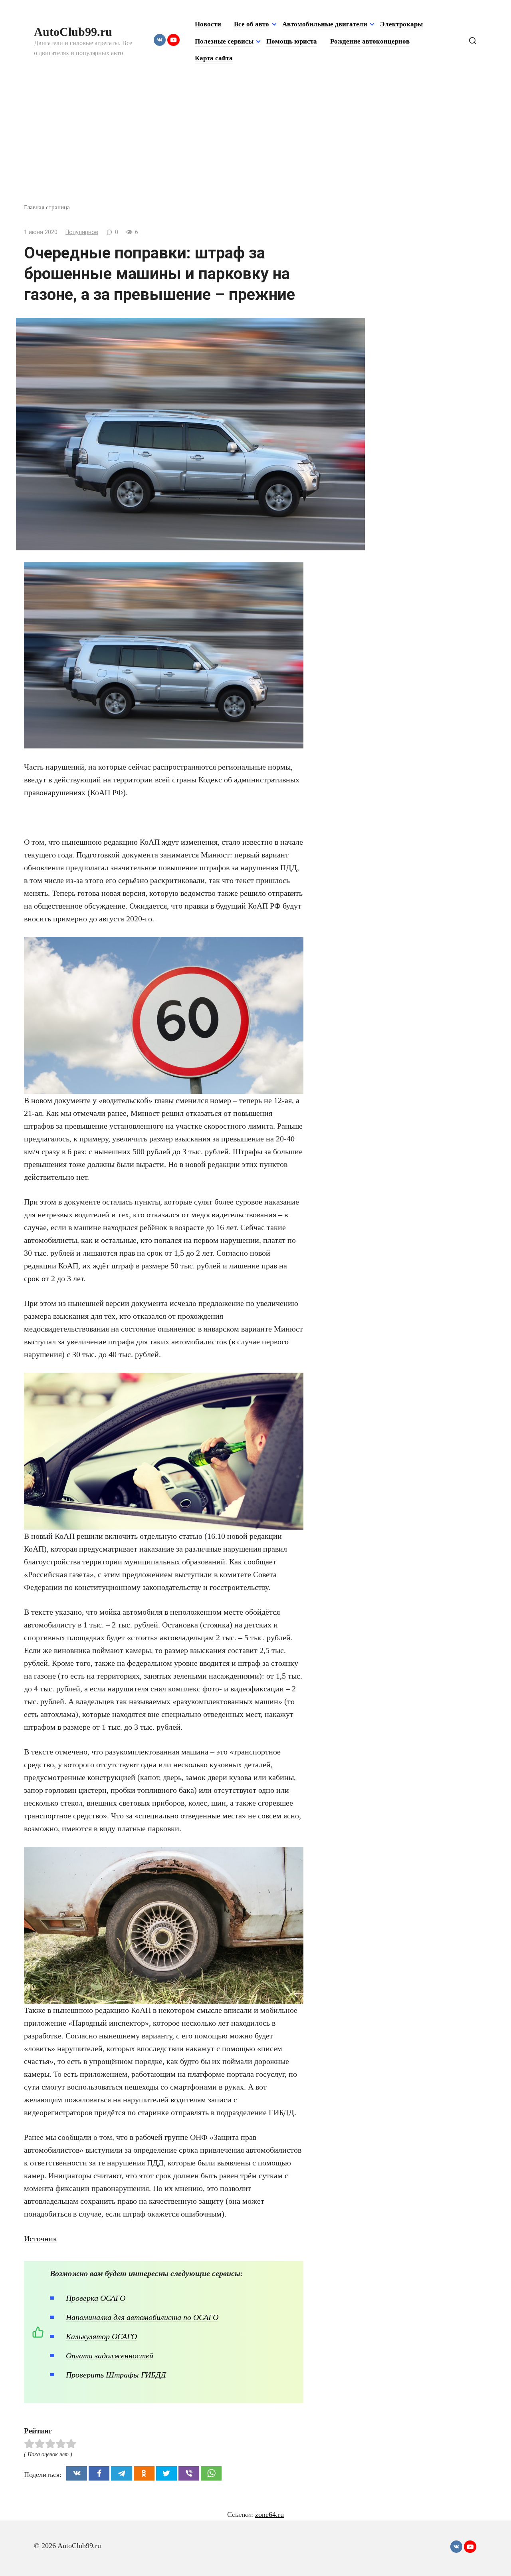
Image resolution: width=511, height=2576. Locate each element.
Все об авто (252, 24)
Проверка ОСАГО (96, 2298)
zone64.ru (269, 2514)
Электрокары (401, 24)
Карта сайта (214, 58)
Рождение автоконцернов (370, 41)
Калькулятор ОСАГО (101, 2336)
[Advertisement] (255, 143)
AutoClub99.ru (73, 32)
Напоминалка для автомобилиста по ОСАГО (142, 2317)
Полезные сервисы (224, 41)
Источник (41, 2239)
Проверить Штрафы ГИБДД (116, 2375)
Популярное (82, 232)
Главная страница (47, 207)
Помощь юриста (292, 41)
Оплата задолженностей (110, 2356)
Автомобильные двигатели (325, 24)
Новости (208, 24)
